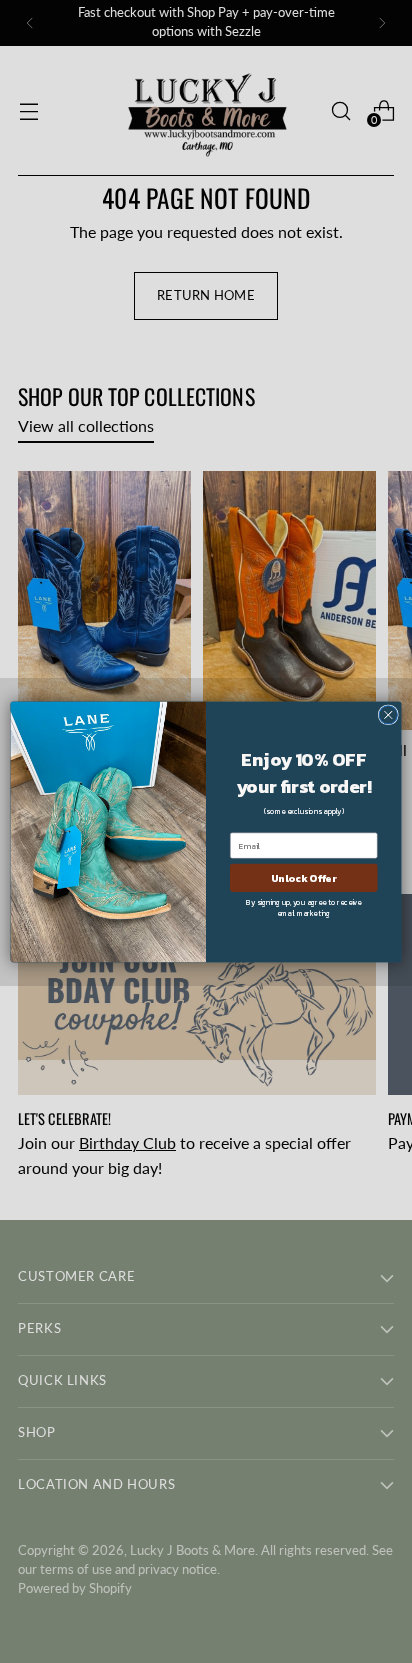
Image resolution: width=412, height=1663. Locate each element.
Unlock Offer (303, 877)
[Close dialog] (388, 714)
